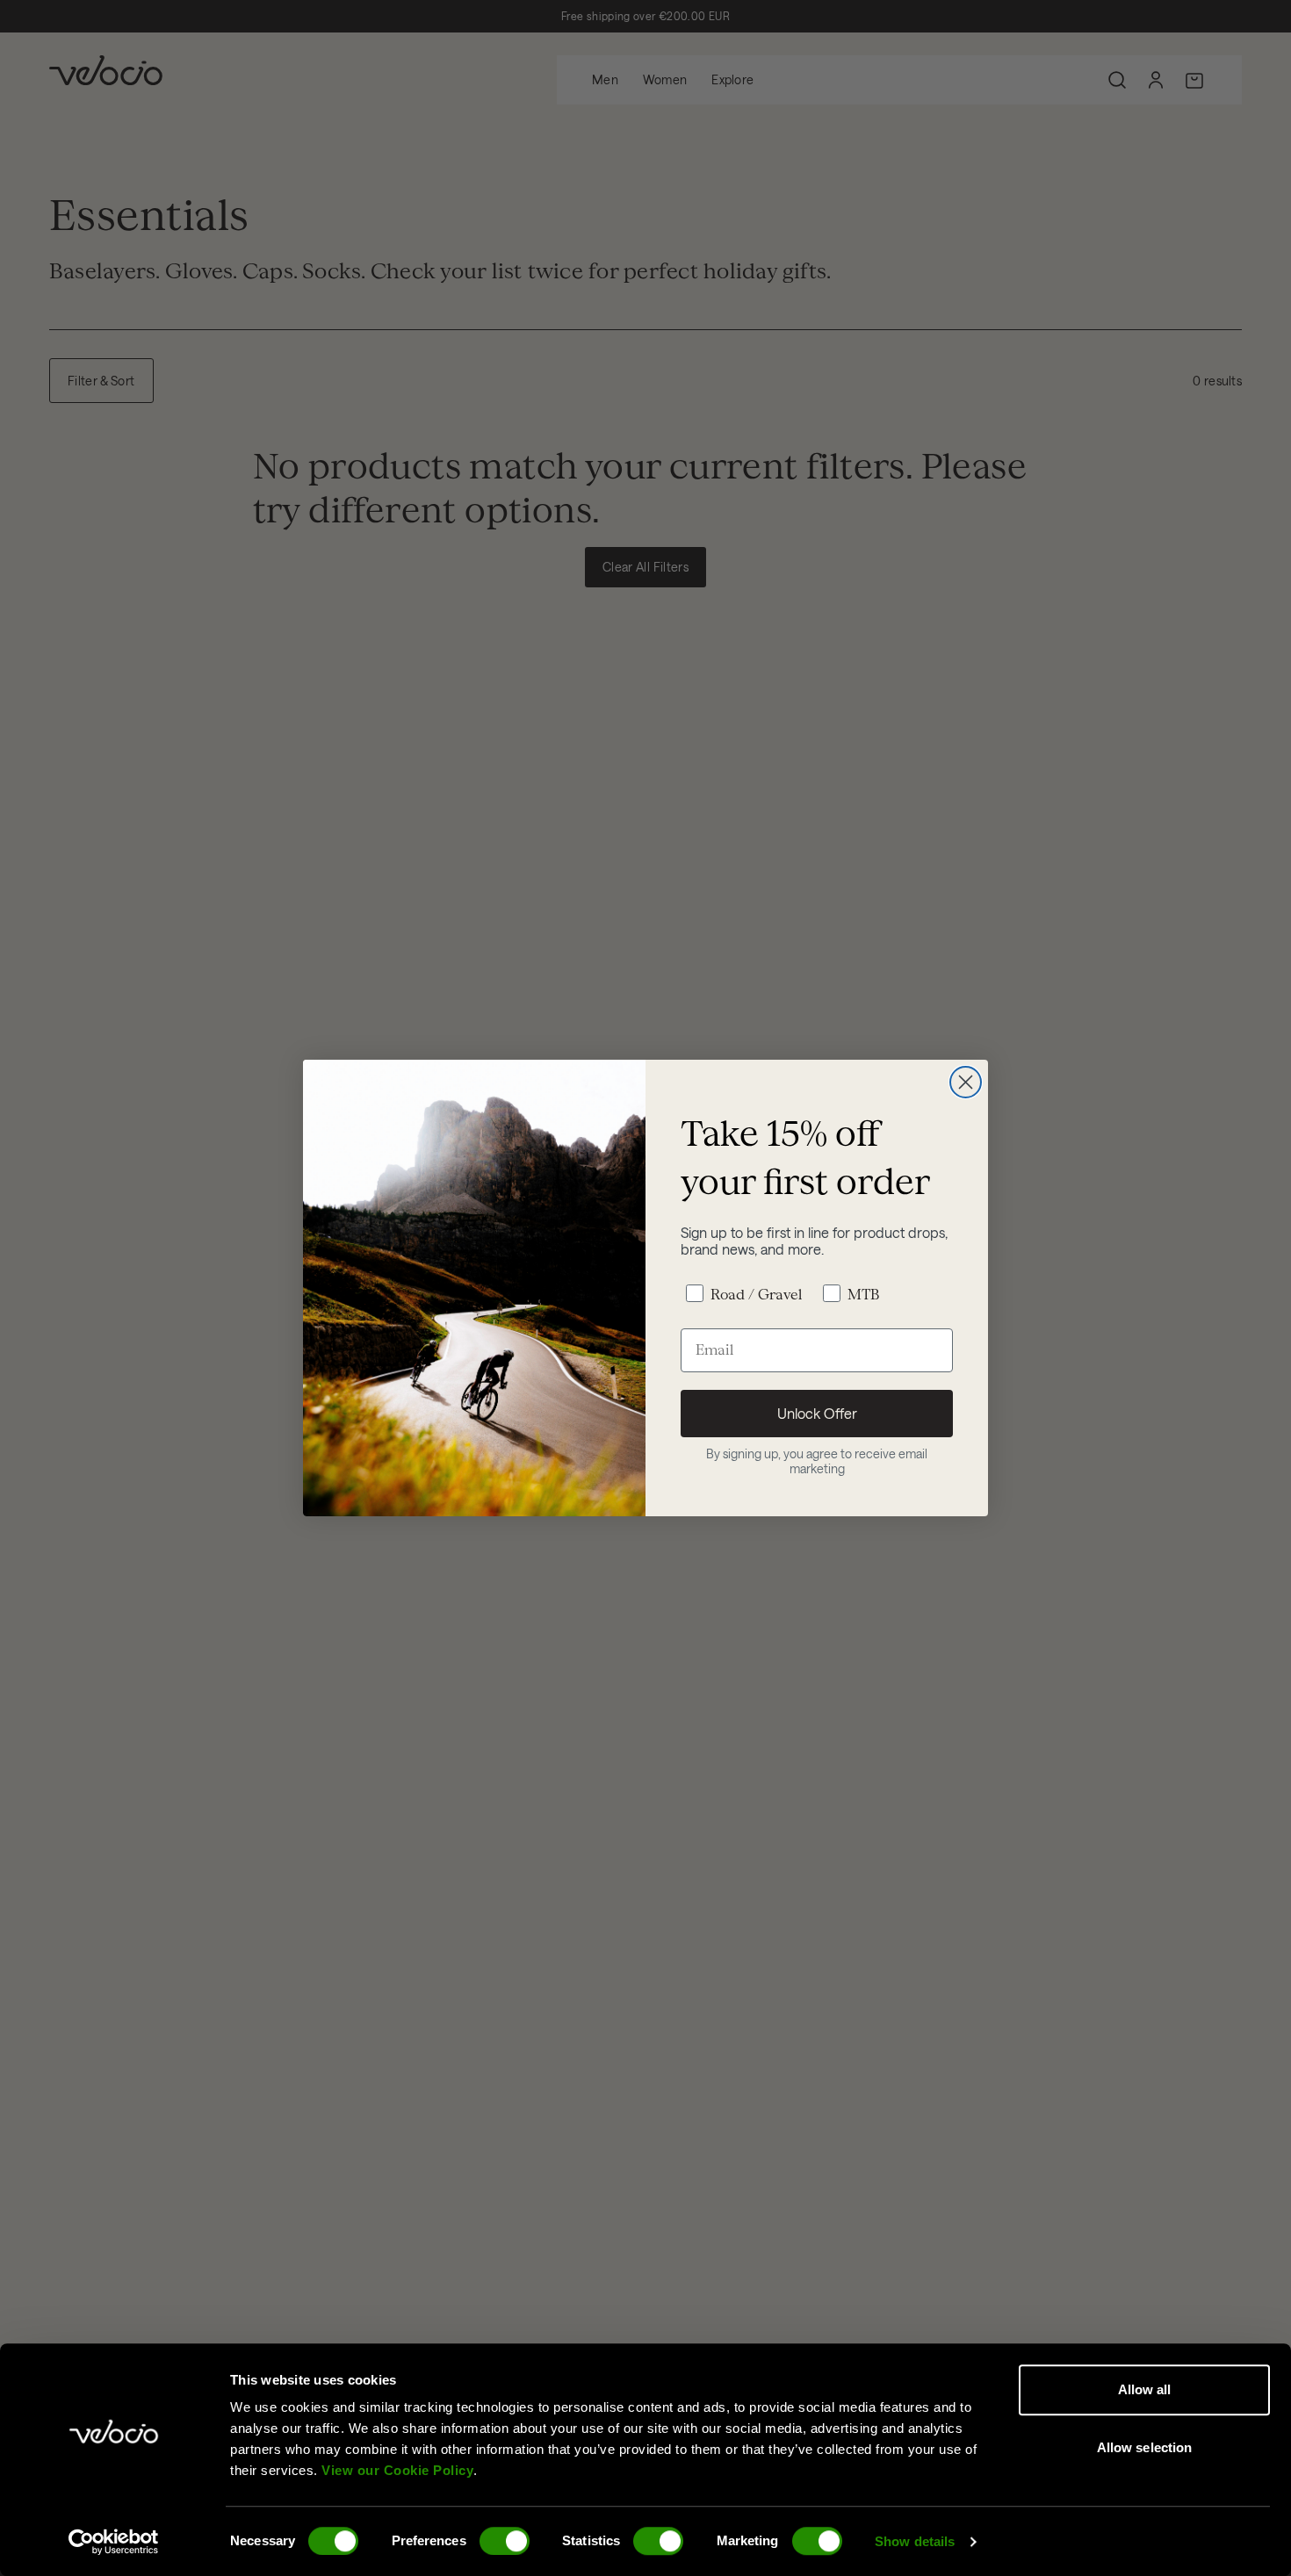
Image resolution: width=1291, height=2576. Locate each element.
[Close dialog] (966, 1082)
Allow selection (1145, 2447)
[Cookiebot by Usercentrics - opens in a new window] (114, 2542)
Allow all (1145, 2389)
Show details (915, 2541)
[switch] (505, 2541)
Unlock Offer (817, 1413)
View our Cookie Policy (397, 2470)
